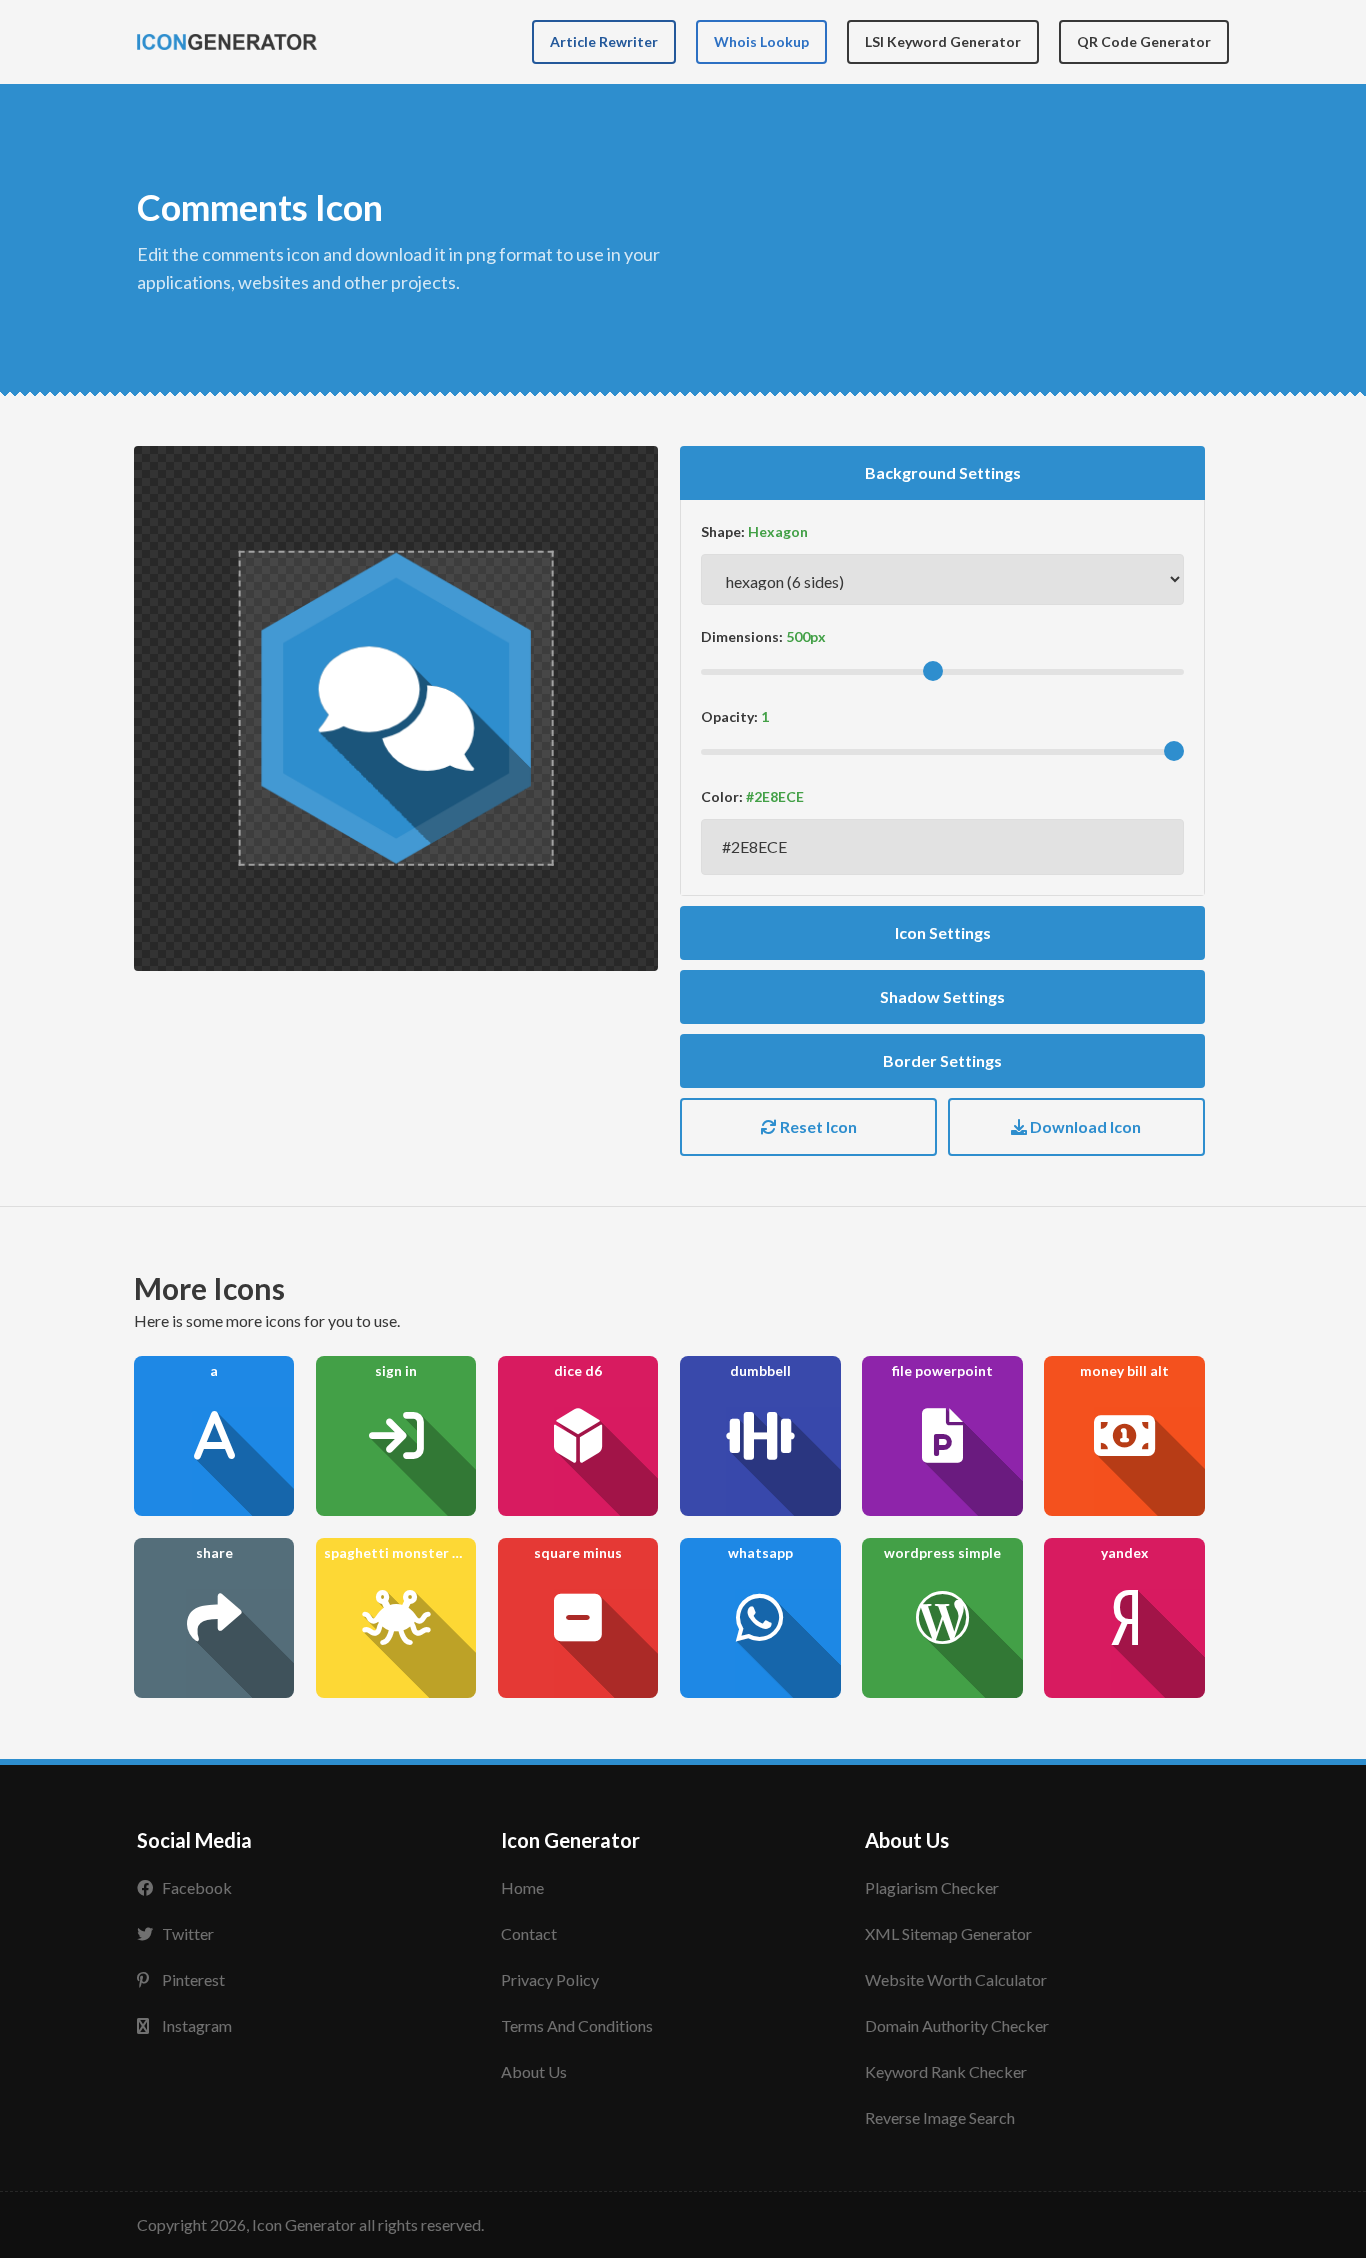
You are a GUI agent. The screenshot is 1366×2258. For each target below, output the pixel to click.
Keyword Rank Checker (946, 2071)
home (522, 1887)
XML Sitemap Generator (948, 1933)
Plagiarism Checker (932, 1887)
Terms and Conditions (577, 2025)
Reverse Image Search (940, 2117)
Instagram (197, 2025)
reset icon (817, 1126)
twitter (188, 1933)
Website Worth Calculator (956, 1979)
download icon (1084, 1126)
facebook (197, 1887)
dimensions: (742, 636)
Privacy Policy (550, 1979)
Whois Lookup (761, 41)
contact (529, 1933)
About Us (534, 2071)
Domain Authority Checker (957, 2025)
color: (722, 796)
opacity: (729, 716)
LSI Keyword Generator (943, 41)
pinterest (193, 1979)
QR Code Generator (1144, 41)
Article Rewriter (604, 41)
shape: (723, 531)
